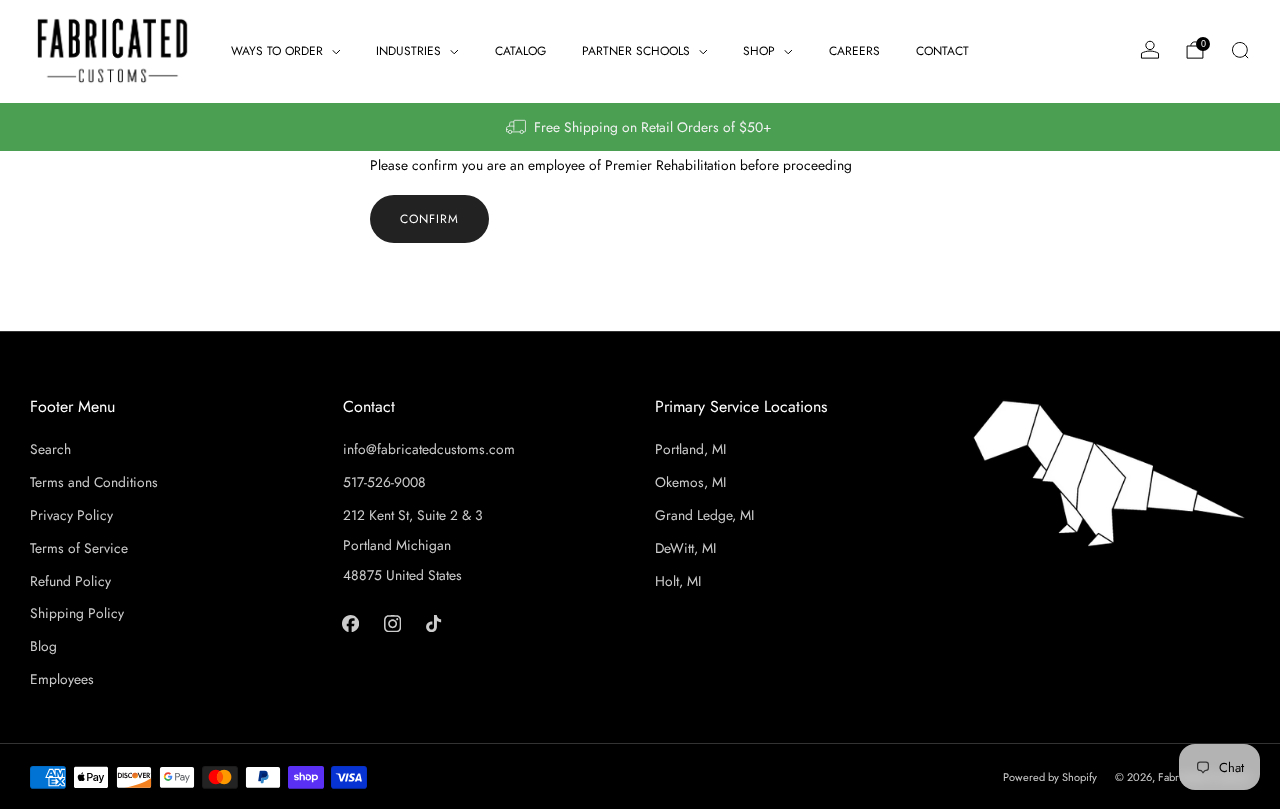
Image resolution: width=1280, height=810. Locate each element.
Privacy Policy (71, 515)
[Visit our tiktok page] (433, 622)
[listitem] (640, 127)
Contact (942, 51)
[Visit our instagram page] (391, 622)
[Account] (1150, 50)
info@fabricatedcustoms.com (429, 449)
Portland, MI (690, 449)
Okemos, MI (690, 482)
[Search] (1240, 50)
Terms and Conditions (94, 482)
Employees (62, 679)
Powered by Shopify (1050, 777)
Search (50, 449)
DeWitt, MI (685, 548)
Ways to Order (277, 51)
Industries (408, 51)
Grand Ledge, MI (704, 515)
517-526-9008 (384, 482)
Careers (854, 51)
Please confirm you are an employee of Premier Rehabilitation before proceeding (611, 165)
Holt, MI (678, 581)
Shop (759, 51)
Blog (43, 646)
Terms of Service (79, 548)
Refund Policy (70, 581)
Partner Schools (636, 51)
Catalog (520, 51)
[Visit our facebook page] (350, 622)
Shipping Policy (77, 613)
